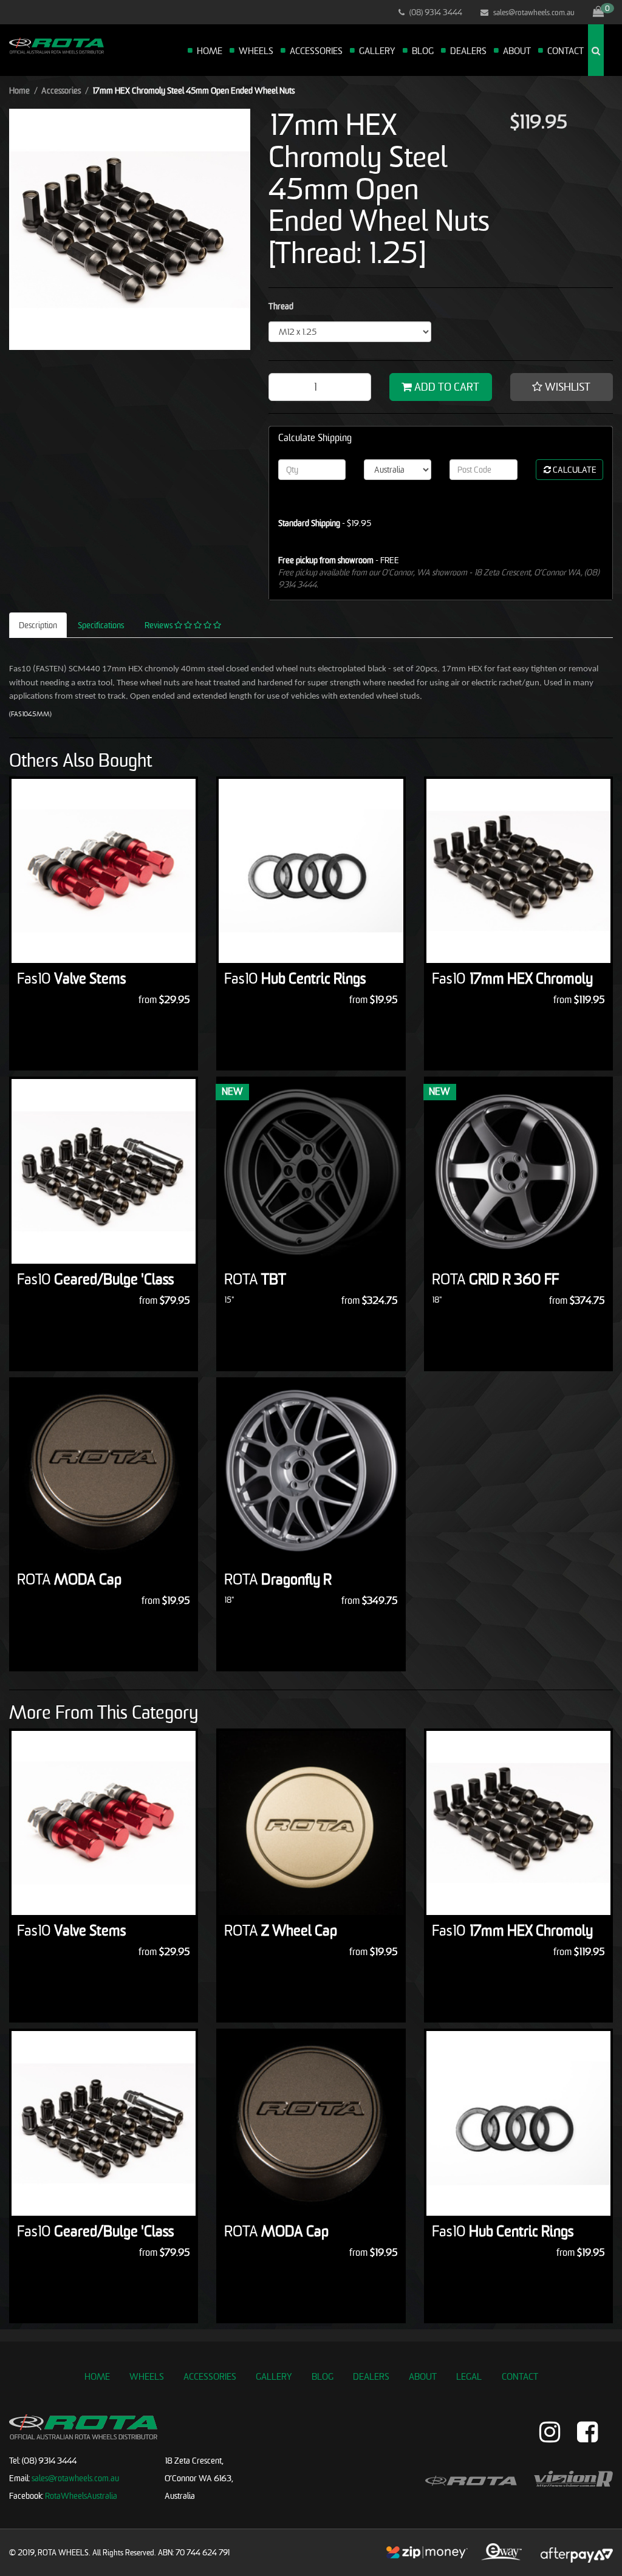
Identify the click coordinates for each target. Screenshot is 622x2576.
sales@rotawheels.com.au (533, 12)
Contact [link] (520, 2376)
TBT (255, 1279)
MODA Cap (69, 1579)
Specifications (101, 625)
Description (38, 625)
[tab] (39, 625)
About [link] (423, 2376)
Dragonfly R (278, 1579)
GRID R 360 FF (495, 1279)
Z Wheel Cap (281, 1930)
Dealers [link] (371, 2376)
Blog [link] (323, 2376)
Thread (281, 306)
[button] (562, 387)
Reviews (159, 625)
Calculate (574, 469)
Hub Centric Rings (295, 978)
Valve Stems (71, 978)
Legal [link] (469, 2376)
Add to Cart (446, 387)
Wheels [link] (147, 2376)
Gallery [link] (274, 2376)
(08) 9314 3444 (435, 12)
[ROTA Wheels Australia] (56, 45)
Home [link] (97, 2376)
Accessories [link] (210, 2376)
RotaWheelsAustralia (81, 2495)
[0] (598, 12)
